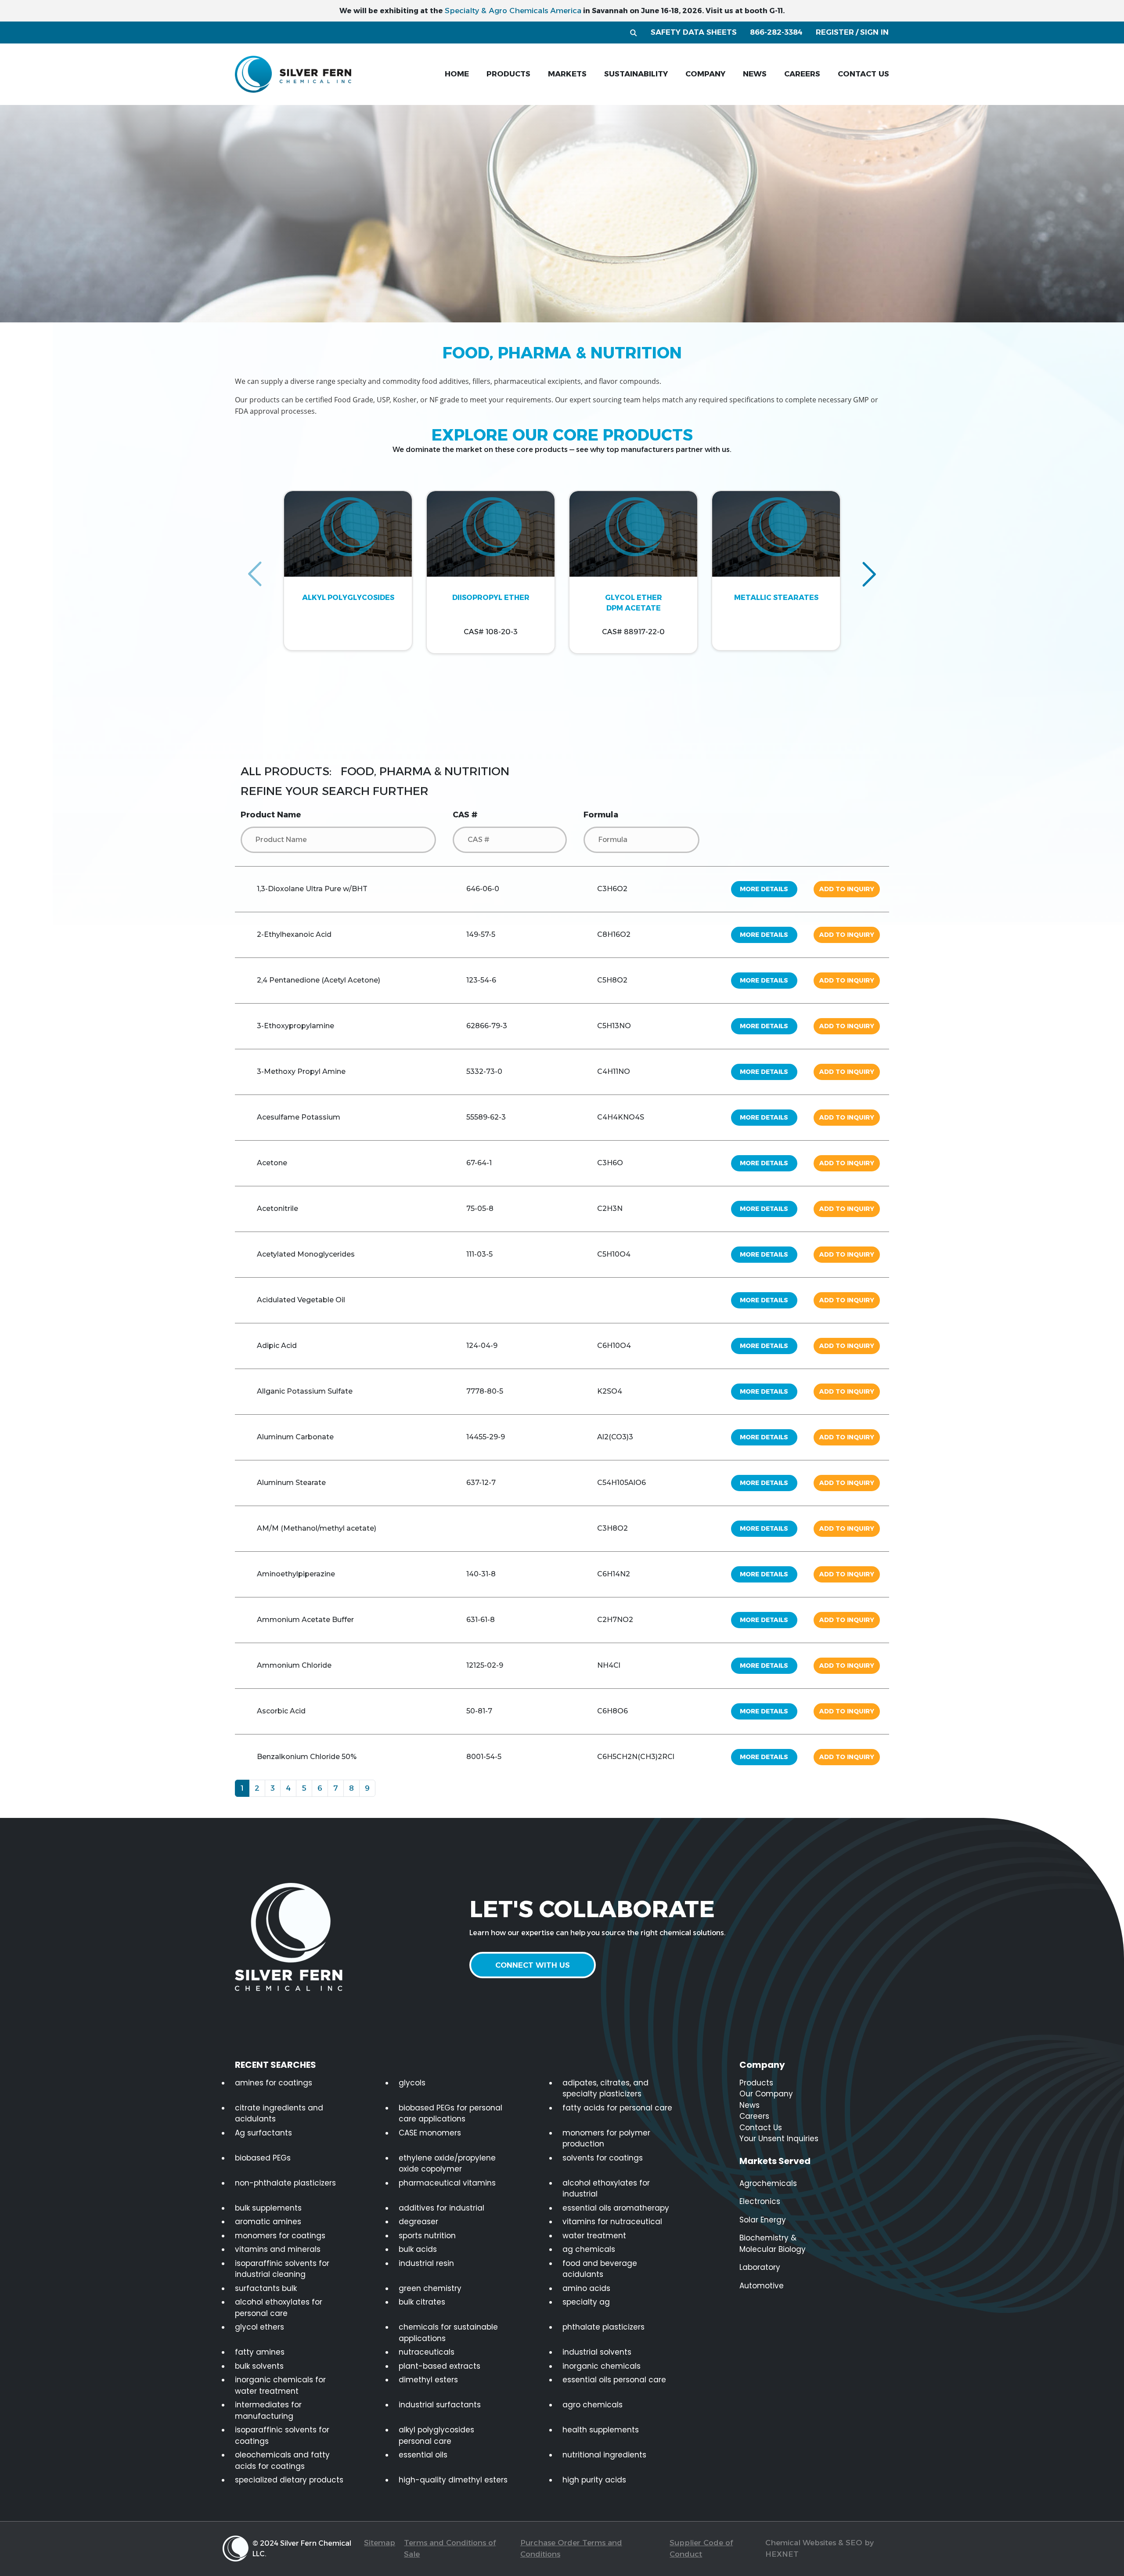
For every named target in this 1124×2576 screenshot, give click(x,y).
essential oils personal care (614, 2380)
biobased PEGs (263, 2158)
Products (756, 2083)
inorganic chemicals (602, 2366)
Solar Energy (763, 2220)
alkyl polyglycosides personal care (436, 2435)
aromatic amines (268, 2222)
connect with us (533, 1965)
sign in (874, 32)
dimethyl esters (428, 2380)
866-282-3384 (776, 32)
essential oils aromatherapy (616, 2208)
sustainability (636, 74)
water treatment (594, 2236)
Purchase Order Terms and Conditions (571, 2548)
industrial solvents (597, 2352)
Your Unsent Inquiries (779, 2139)
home (457, 74)
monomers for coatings (280, 2236)
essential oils (423, 2455)
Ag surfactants (263, 2133)
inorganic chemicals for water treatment (280, 2385)
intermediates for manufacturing (268, 2410)
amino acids (586, 2288)
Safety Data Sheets (694, 32)
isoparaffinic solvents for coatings (282, 2435)
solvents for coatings (603, 2158)
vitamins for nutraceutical (612, 2222)
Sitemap (380, 2543)
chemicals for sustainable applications (448, 2333)
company (705, 74)
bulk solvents (259, 2366)
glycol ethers (259, 2327)
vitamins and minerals (278, 2249)
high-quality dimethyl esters (453, 2480)
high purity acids (594, 2480)
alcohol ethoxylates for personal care (279, 2308)
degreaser (418, 2222)
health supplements (601, 2430)
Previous (255, 574)
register (835, 32)
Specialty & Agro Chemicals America (513, 11)
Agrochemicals (768, 2183)
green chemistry (430, 2288)
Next (869, 574)
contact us (863, 74)
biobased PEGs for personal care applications (450, 2114)
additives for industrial (441, 2208)
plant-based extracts (440, 2366)
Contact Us (761, 2128)
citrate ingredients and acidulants (279, 2114)
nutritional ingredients (604, 2455)
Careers (754, 2116)
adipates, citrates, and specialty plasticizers (605, 2088)
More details (764, 889)
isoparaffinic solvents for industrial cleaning (282, 2269)
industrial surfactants (440, 2405)
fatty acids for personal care (617, 2108)
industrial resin (426, 2263)
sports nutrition (427, 2236)
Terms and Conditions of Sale (450, 2548)
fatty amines (260, 2352)
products (508, 74)
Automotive (762, 2286)
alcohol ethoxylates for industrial (606, 2189)
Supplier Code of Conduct (701, 2548)
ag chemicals (589, 2249)
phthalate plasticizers (603, 2327)
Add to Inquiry (847, 889)
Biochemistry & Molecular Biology (773, 2244)
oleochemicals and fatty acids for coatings (282, 2460)
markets (567, 74)
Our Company (766, 2094)
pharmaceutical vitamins (447, 2183)
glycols (412, 2083)
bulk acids (418, 2249)
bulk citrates (422, 2302)
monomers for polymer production (606, 2139)
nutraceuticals (427, 2352)
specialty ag (586, 2302)
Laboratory (760, 2267)
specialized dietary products (289, 2480)
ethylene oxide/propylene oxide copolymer (447, 2164)
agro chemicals (593, 2405)
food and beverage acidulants (600, 2269)
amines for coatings (274, 2083)
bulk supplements (268, 2208)
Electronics (760, 2201)
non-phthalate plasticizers (285, 2183)
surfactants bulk (266, 2288)
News (749, 2105)
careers (802, 74)
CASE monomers (430, 2133)
